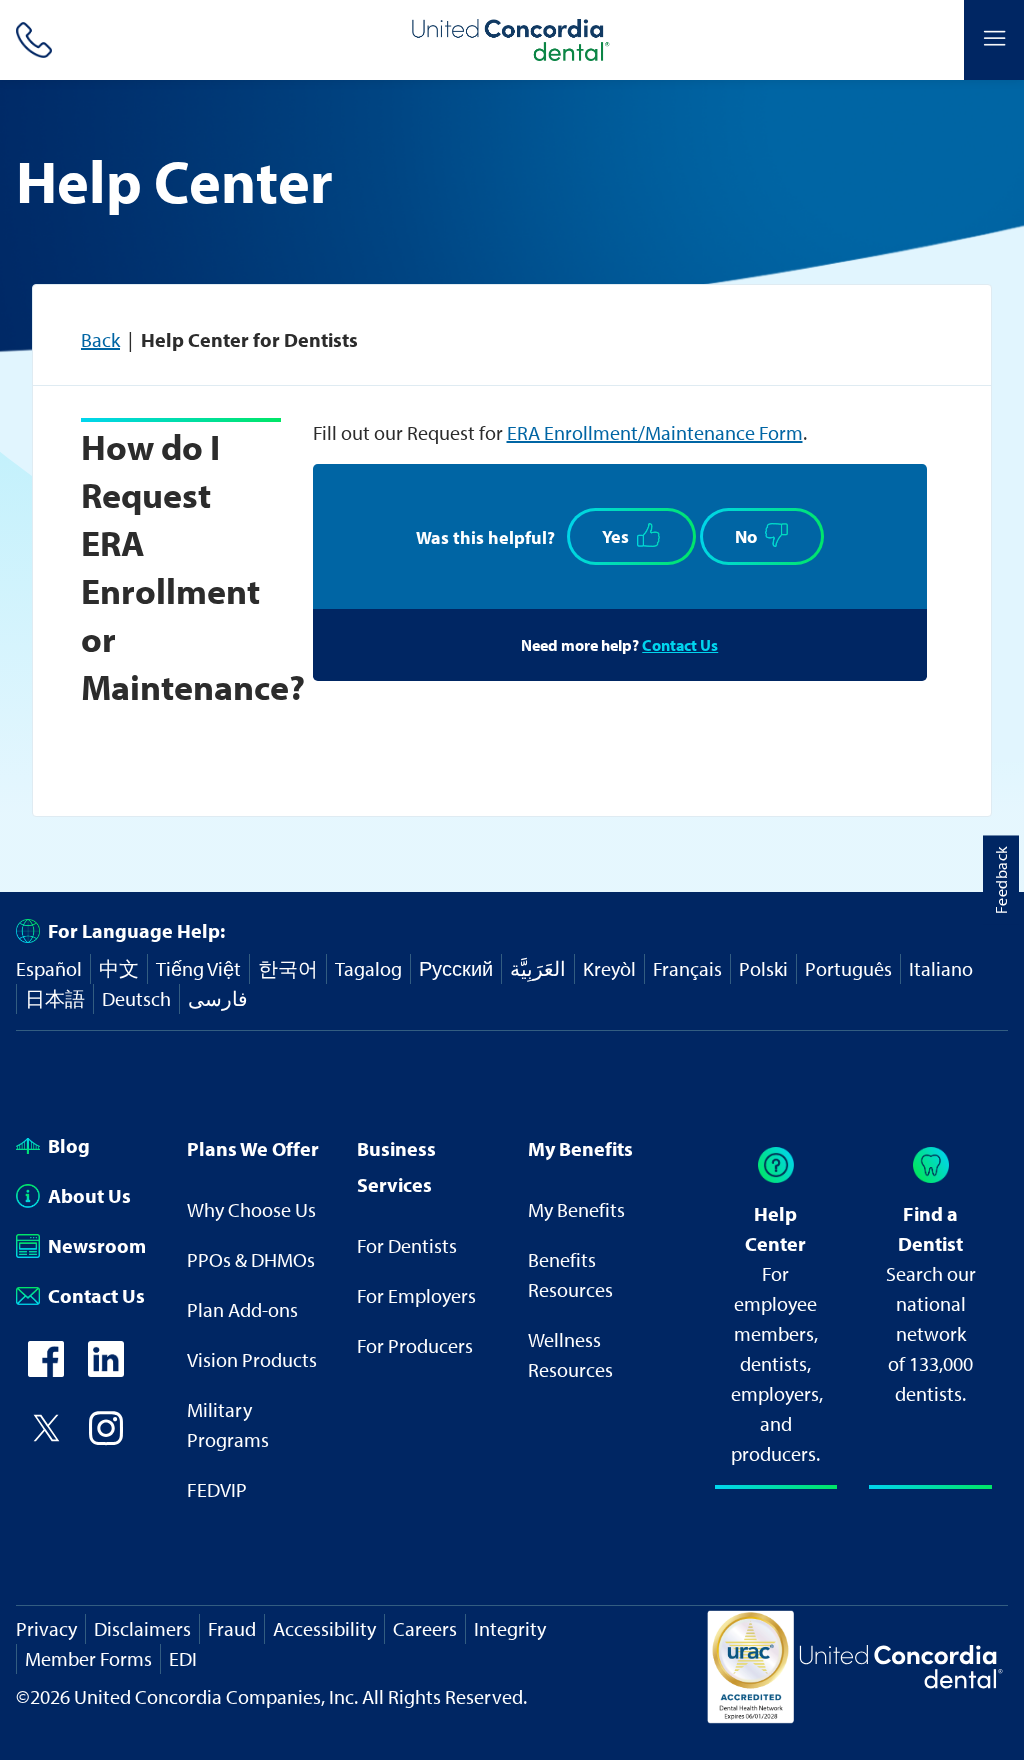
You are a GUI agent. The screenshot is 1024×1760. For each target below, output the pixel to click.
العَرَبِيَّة (538, 968)
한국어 (288, 968)
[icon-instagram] (106, 1438)
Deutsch (136, 998)
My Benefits (576, 1209)
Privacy (46, 1628)
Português (848, 968)
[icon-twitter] (46, 1438)
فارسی (218, 998)
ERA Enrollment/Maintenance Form (655, 432)
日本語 (55, 998)
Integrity (510, 1628)
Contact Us (680, 645)
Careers (425, 1628)
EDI (183, 1658)
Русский (456, 968)
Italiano (941, 968)
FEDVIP (217, 1489)
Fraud (232, 1628)
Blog (69, 1145)
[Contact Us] (30, 40)
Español (49, 968)
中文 (119, 968)
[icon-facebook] (46, 1369)
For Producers (415, 1345)
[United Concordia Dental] (512, 40)
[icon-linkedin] (106, 1369)
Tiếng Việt (198, 968)
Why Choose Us (251, 1209)
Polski (763, 968)
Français (687, 968)
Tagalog (368, 968)
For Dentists (407, 1245)
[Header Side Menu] (994, 40)
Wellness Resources (570, 1354)
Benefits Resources (570, 1274)
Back (100, 339)
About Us (89, 1195)
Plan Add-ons (242, 1309)
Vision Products (252, 1359)
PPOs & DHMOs (251, 1259)
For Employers (416, 1295)
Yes (615, 536)
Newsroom (97, 1245)
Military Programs (228, 1424)
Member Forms (88, 1658)
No (746, 536)
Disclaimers (142, 1628)
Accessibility (324, 1628)
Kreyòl (609, 968)
